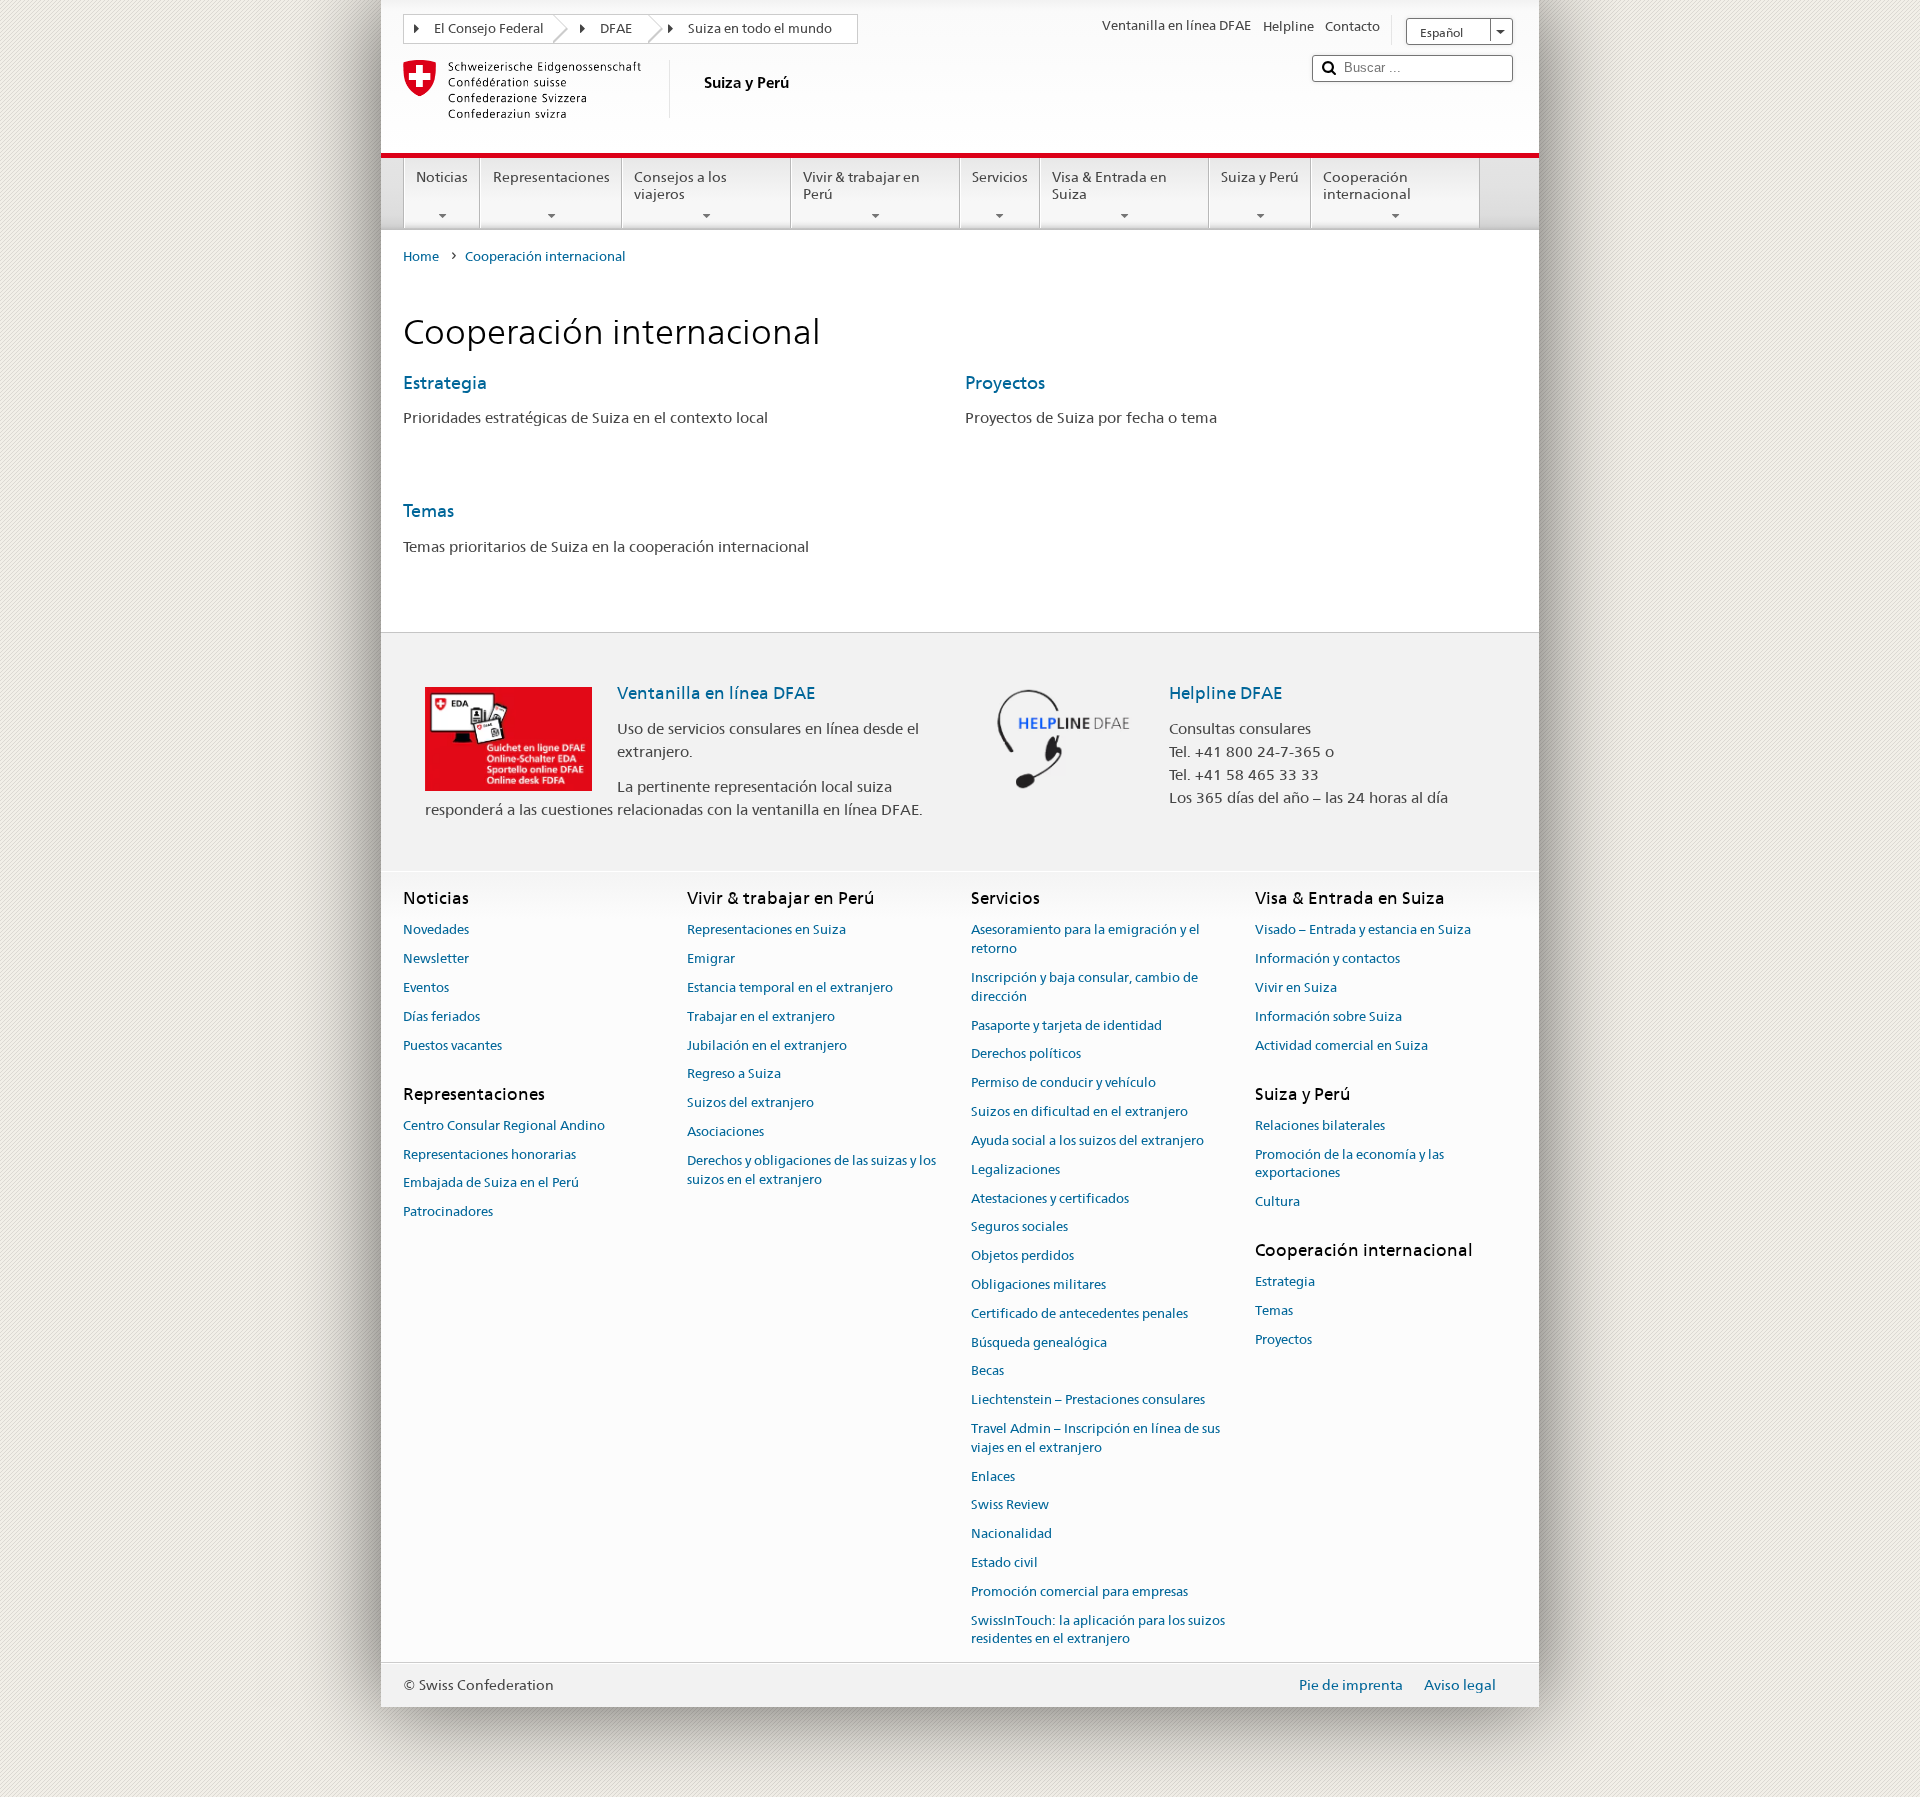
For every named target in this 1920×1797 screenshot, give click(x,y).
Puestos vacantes (452, 1045)
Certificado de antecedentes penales (1079, 1313)
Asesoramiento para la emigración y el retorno (1085, 940)
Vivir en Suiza (1296, 987)
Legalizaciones (1015, 1169)
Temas (428, 510)
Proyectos (1005, 382)
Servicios (1000, 177)
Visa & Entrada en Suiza (1109, 185)
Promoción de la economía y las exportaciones (1349, 1164)
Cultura (1277, 1201)
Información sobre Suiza (1328, 1016)
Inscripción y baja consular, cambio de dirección (1084, 987)
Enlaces (993, 1476)
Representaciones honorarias (489, 1154)
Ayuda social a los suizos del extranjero (1087, 1140)
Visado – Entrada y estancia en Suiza (1363, 930)
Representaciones (551, 177)
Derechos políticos (1026, 1054)
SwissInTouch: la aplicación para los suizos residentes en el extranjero (1098, 1630)
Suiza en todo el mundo (760, 28)
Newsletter (436, 958)
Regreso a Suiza (734, 1074)
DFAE (616, 28)
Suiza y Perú (1260, 177)
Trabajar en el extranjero (761, 1016)
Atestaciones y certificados (1050, 1198)
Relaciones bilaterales (1320, 1125)
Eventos (426, 987)
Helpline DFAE (1226, 693)
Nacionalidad (1011, 1534)
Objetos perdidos (1022, 1255)
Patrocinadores (448, 1211)
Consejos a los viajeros (680, 185)
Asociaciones (725, 1131)
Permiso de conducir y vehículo (1063, 1083)
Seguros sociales (1019, 1227)
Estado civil (1004, 1562)
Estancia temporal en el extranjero (790, 987)
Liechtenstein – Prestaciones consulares (1088, 1399)
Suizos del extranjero (750, 1103)
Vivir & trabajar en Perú (861, 185)
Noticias (442, 177)
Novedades (436, 930)
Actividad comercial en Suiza (1341, 1045)
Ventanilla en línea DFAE (716, 693)
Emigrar (711, 958)
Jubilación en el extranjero (767, 1045)
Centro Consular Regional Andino (504, 1125)
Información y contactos (1327, 958)
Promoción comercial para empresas (1079, 1591)
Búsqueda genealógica (1039, 1342)
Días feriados (441, 1016)
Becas (987, 1371)
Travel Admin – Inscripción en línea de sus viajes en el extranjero (1095, 1438)
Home (421, 256)
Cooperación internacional (1367, 185)
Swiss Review (1010, 1505)
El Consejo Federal (489, 28)
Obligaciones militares (1038, 1284)
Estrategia (445, 382)
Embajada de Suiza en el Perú (491, 1183)
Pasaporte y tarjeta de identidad (1066, 1025)
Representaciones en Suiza (766, 930)
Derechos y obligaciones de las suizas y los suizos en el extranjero (811, 1170)
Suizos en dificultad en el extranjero (1079, 1111)
